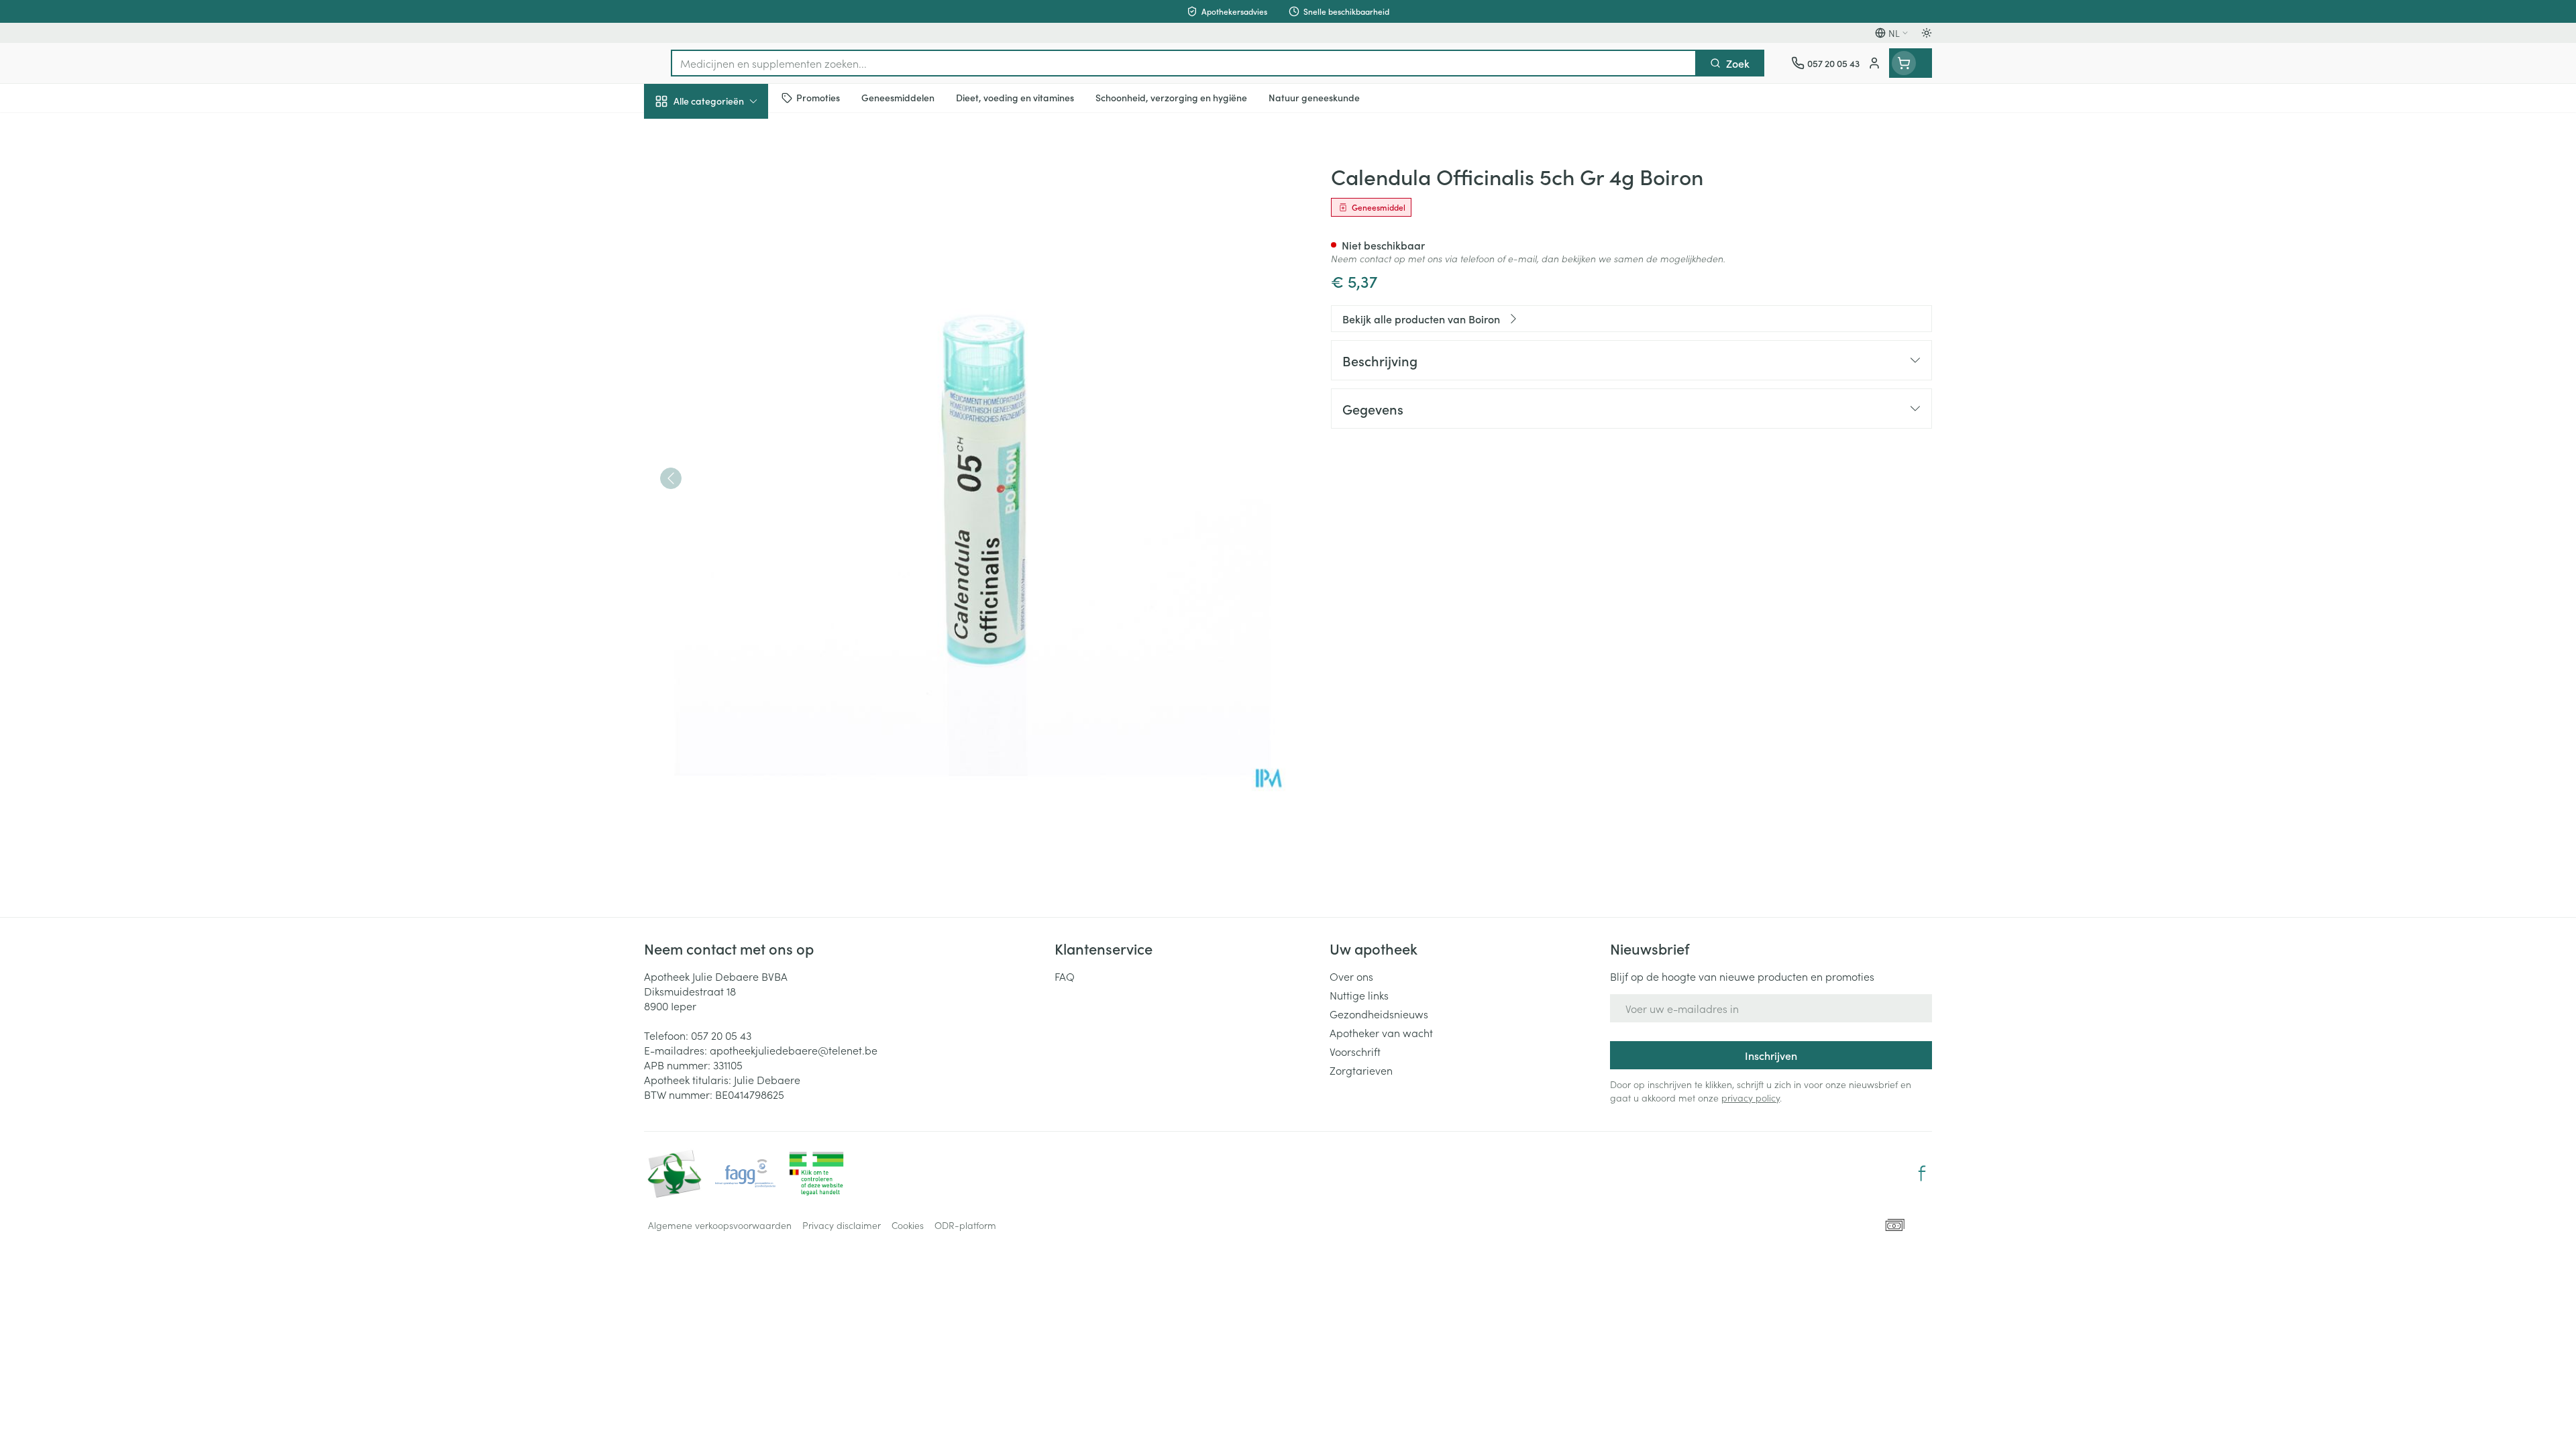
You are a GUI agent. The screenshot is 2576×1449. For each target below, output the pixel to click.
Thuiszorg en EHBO (730, 388)
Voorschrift (1355, 1051)
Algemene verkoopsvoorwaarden (720, 1225)
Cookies (908, 1225)
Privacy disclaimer (842, 1225)
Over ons (1351, 976)
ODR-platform (965, 1225)
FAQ (1065, 976)
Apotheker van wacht (1381, 1032)
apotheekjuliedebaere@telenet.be (794, 1050)
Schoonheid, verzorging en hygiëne (730, 174)
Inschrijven (1771, 1055)
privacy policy (1751, 1097)
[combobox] (1184, 63)
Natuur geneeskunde (730, 350)
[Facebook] (1922, 1173)
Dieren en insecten (730, 426)
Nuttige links (1359, 995)
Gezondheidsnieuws (1379, 1014)
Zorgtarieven (1361, 1070)
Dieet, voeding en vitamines (730, 222)
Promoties (679, 132)
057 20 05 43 (721, 1035)
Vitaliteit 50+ (730, 313)
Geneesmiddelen (730, 464)
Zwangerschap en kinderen (730, 270)
